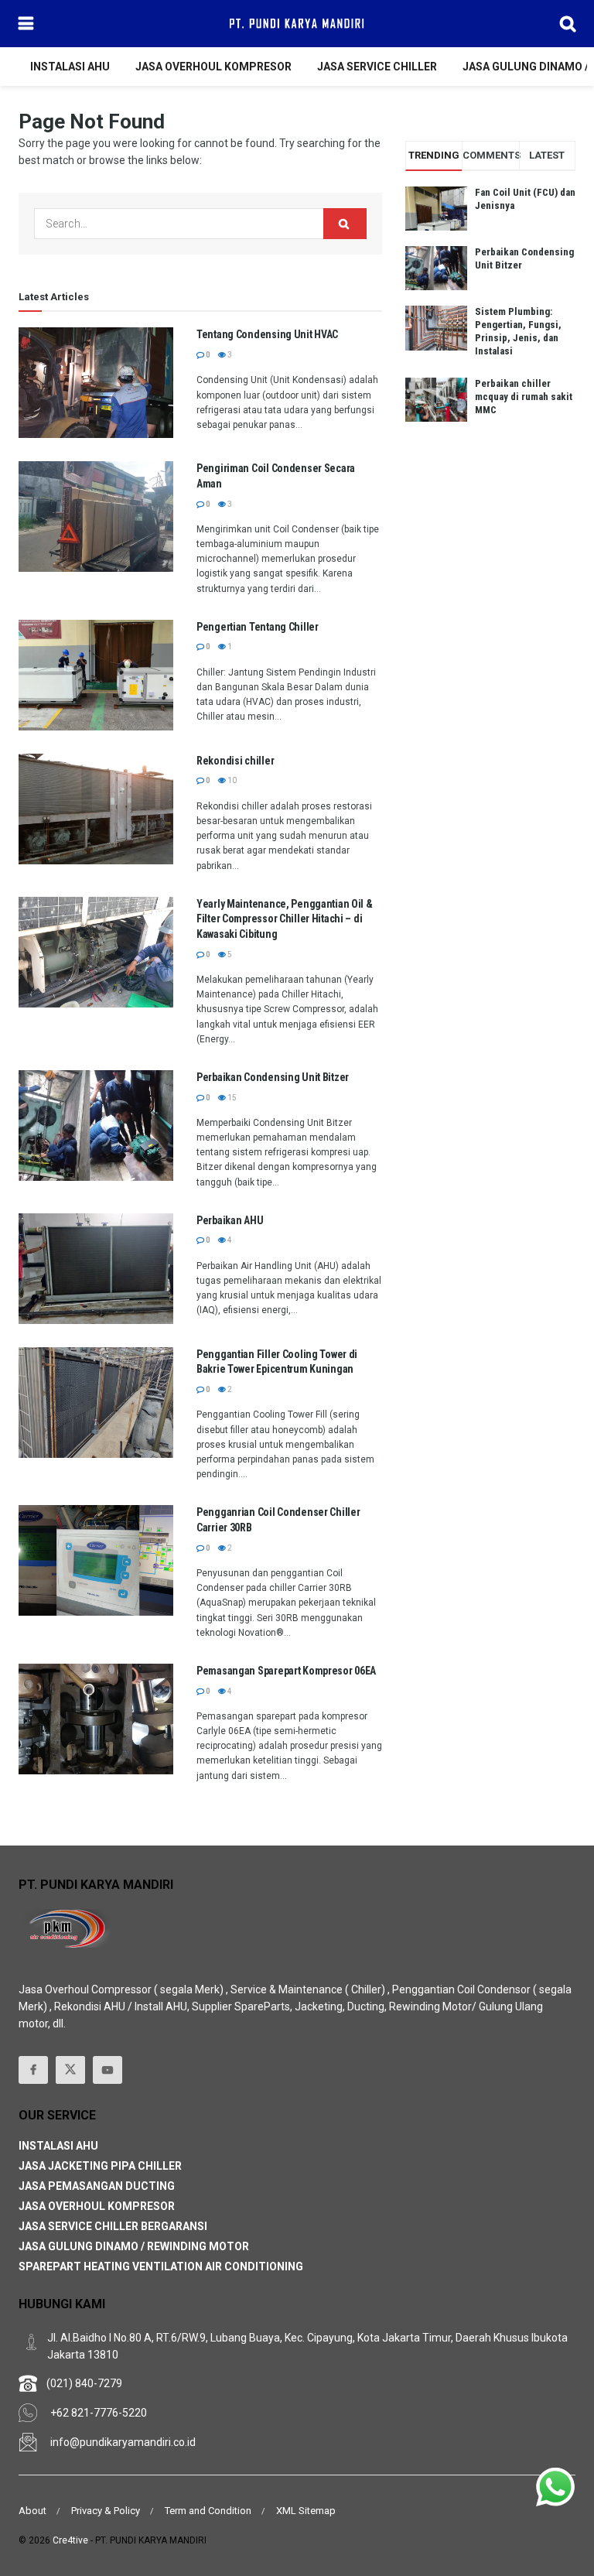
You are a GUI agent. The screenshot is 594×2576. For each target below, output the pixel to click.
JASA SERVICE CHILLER (377, 67)
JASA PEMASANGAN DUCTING (97, 2186)
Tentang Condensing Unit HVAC (267, 334)
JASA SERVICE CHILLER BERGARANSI (113, 2226)
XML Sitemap (306, 2511)
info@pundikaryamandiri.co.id (123, 2442)
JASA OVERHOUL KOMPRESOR (213, 67)
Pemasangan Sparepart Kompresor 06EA (286, 1671)
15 (231, 1098)
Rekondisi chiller (235, 761)
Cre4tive (70, 2540)
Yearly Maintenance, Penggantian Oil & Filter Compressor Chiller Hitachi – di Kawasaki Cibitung (285, 919)
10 (231, 780)
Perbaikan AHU (230, 1220)
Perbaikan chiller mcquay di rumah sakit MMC (524, 397)
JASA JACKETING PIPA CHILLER (100, 2166)
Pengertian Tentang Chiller (258, 627)
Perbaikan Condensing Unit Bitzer (273, 1077)
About (32, 2511)
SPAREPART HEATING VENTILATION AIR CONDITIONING (161, 2266)
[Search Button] (345, 224)
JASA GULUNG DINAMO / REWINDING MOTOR (134, 2246)
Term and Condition (208, 2511)
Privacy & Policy (106, 2511)
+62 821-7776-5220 (99, 2413)
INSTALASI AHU (70, 67)
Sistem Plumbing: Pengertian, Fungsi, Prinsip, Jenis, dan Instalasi (518, 331)
